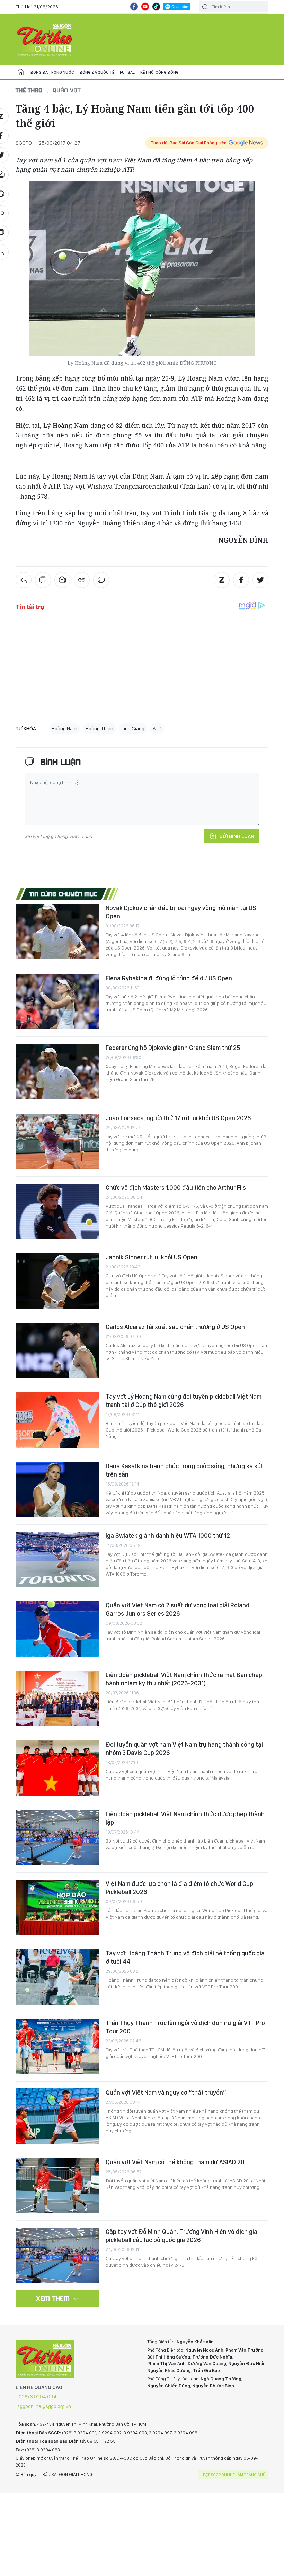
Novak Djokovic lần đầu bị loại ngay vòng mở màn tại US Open (181, 912)
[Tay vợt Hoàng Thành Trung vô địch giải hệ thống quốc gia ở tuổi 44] (57, 1977)
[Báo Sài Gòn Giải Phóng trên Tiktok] (156, 7)
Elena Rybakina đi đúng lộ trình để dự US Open (169, 978)
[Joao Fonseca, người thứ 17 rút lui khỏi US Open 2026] (57, 1142)
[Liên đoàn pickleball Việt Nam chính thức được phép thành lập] (57, 1838)
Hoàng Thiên (99, 729)
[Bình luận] (43, 580)
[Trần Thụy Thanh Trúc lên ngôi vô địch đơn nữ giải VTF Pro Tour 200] (57, 2047)
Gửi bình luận (237, 836)
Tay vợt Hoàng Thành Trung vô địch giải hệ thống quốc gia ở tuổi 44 (185, 1957)
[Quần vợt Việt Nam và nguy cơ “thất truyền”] (57, 2116)
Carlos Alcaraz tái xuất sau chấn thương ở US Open (175, 1327)
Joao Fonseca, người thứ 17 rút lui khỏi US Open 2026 (178, 1118)
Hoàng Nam (64, 729)
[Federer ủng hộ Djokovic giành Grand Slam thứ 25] (57, 1071)
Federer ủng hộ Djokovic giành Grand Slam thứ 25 (173, 1048)
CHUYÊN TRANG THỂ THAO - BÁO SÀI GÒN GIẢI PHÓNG (45, 39)
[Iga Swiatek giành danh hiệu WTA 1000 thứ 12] (57, 1559)
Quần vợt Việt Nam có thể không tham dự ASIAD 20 (175, 2162)
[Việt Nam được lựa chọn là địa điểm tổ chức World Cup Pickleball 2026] (57, 1907)
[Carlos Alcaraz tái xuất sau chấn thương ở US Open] (57, 1351)
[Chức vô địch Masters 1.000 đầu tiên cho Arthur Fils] (57, 1211)
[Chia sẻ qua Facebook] (241, 580)
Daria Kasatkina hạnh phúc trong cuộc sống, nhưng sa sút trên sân (184, 1470)
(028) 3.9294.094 (37, 2397)
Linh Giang (133, 729)
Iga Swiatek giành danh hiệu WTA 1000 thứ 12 (168, 1536)
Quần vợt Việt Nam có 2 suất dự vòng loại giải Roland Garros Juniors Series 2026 (177, 1609)
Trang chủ (21, 72)
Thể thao (29, 90)
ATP (157, 729)
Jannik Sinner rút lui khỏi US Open (152, 1257)
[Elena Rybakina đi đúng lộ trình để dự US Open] (57, 1002)
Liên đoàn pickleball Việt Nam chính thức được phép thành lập (185, 1818)
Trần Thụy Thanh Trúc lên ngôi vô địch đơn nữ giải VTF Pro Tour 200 (185, 2027)
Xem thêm (53, 2298)
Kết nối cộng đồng (159, 72)
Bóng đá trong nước (52, 72)
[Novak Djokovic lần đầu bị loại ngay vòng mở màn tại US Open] (57, 932)
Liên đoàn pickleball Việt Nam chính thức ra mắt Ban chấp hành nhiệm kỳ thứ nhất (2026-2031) (184, 1679)
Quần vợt (67, 90)
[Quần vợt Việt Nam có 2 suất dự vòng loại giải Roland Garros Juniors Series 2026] (57, 1629)
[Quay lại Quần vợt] (24, 580)
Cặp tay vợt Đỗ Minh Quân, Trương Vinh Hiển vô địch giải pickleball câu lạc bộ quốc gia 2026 (182, 2236)
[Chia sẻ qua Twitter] (260, 580)
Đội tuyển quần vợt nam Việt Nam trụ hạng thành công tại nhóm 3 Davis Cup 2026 (184, 1749)
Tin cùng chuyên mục (64, 894)
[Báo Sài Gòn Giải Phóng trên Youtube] (145, 7)
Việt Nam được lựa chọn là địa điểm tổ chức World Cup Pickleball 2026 (179, 1888)
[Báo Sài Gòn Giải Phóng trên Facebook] (134, 7)
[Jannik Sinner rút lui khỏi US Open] (57, 1281)
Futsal (127, 72)
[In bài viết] (101, 580)
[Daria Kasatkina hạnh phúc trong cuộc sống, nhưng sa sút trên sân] (57, 1490)
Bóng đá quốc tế (97, 72)
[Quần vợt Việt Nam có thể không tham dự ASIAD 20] (57, 2186)
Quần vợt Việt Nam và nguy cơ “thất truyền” (166, 2092)
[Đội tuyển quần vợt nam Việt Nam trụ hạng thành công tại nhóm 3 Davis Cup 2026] (57, 1768)
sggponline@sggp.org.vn (44, 2406)
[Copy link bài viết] (82, 580)
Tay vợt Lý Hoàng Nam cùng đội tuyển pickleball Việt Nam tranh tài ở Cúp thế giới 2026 (184, 1401)
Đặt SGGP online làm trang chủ (234, 2475)
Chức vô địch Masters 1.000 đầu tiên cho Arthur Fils (176, 1188)
